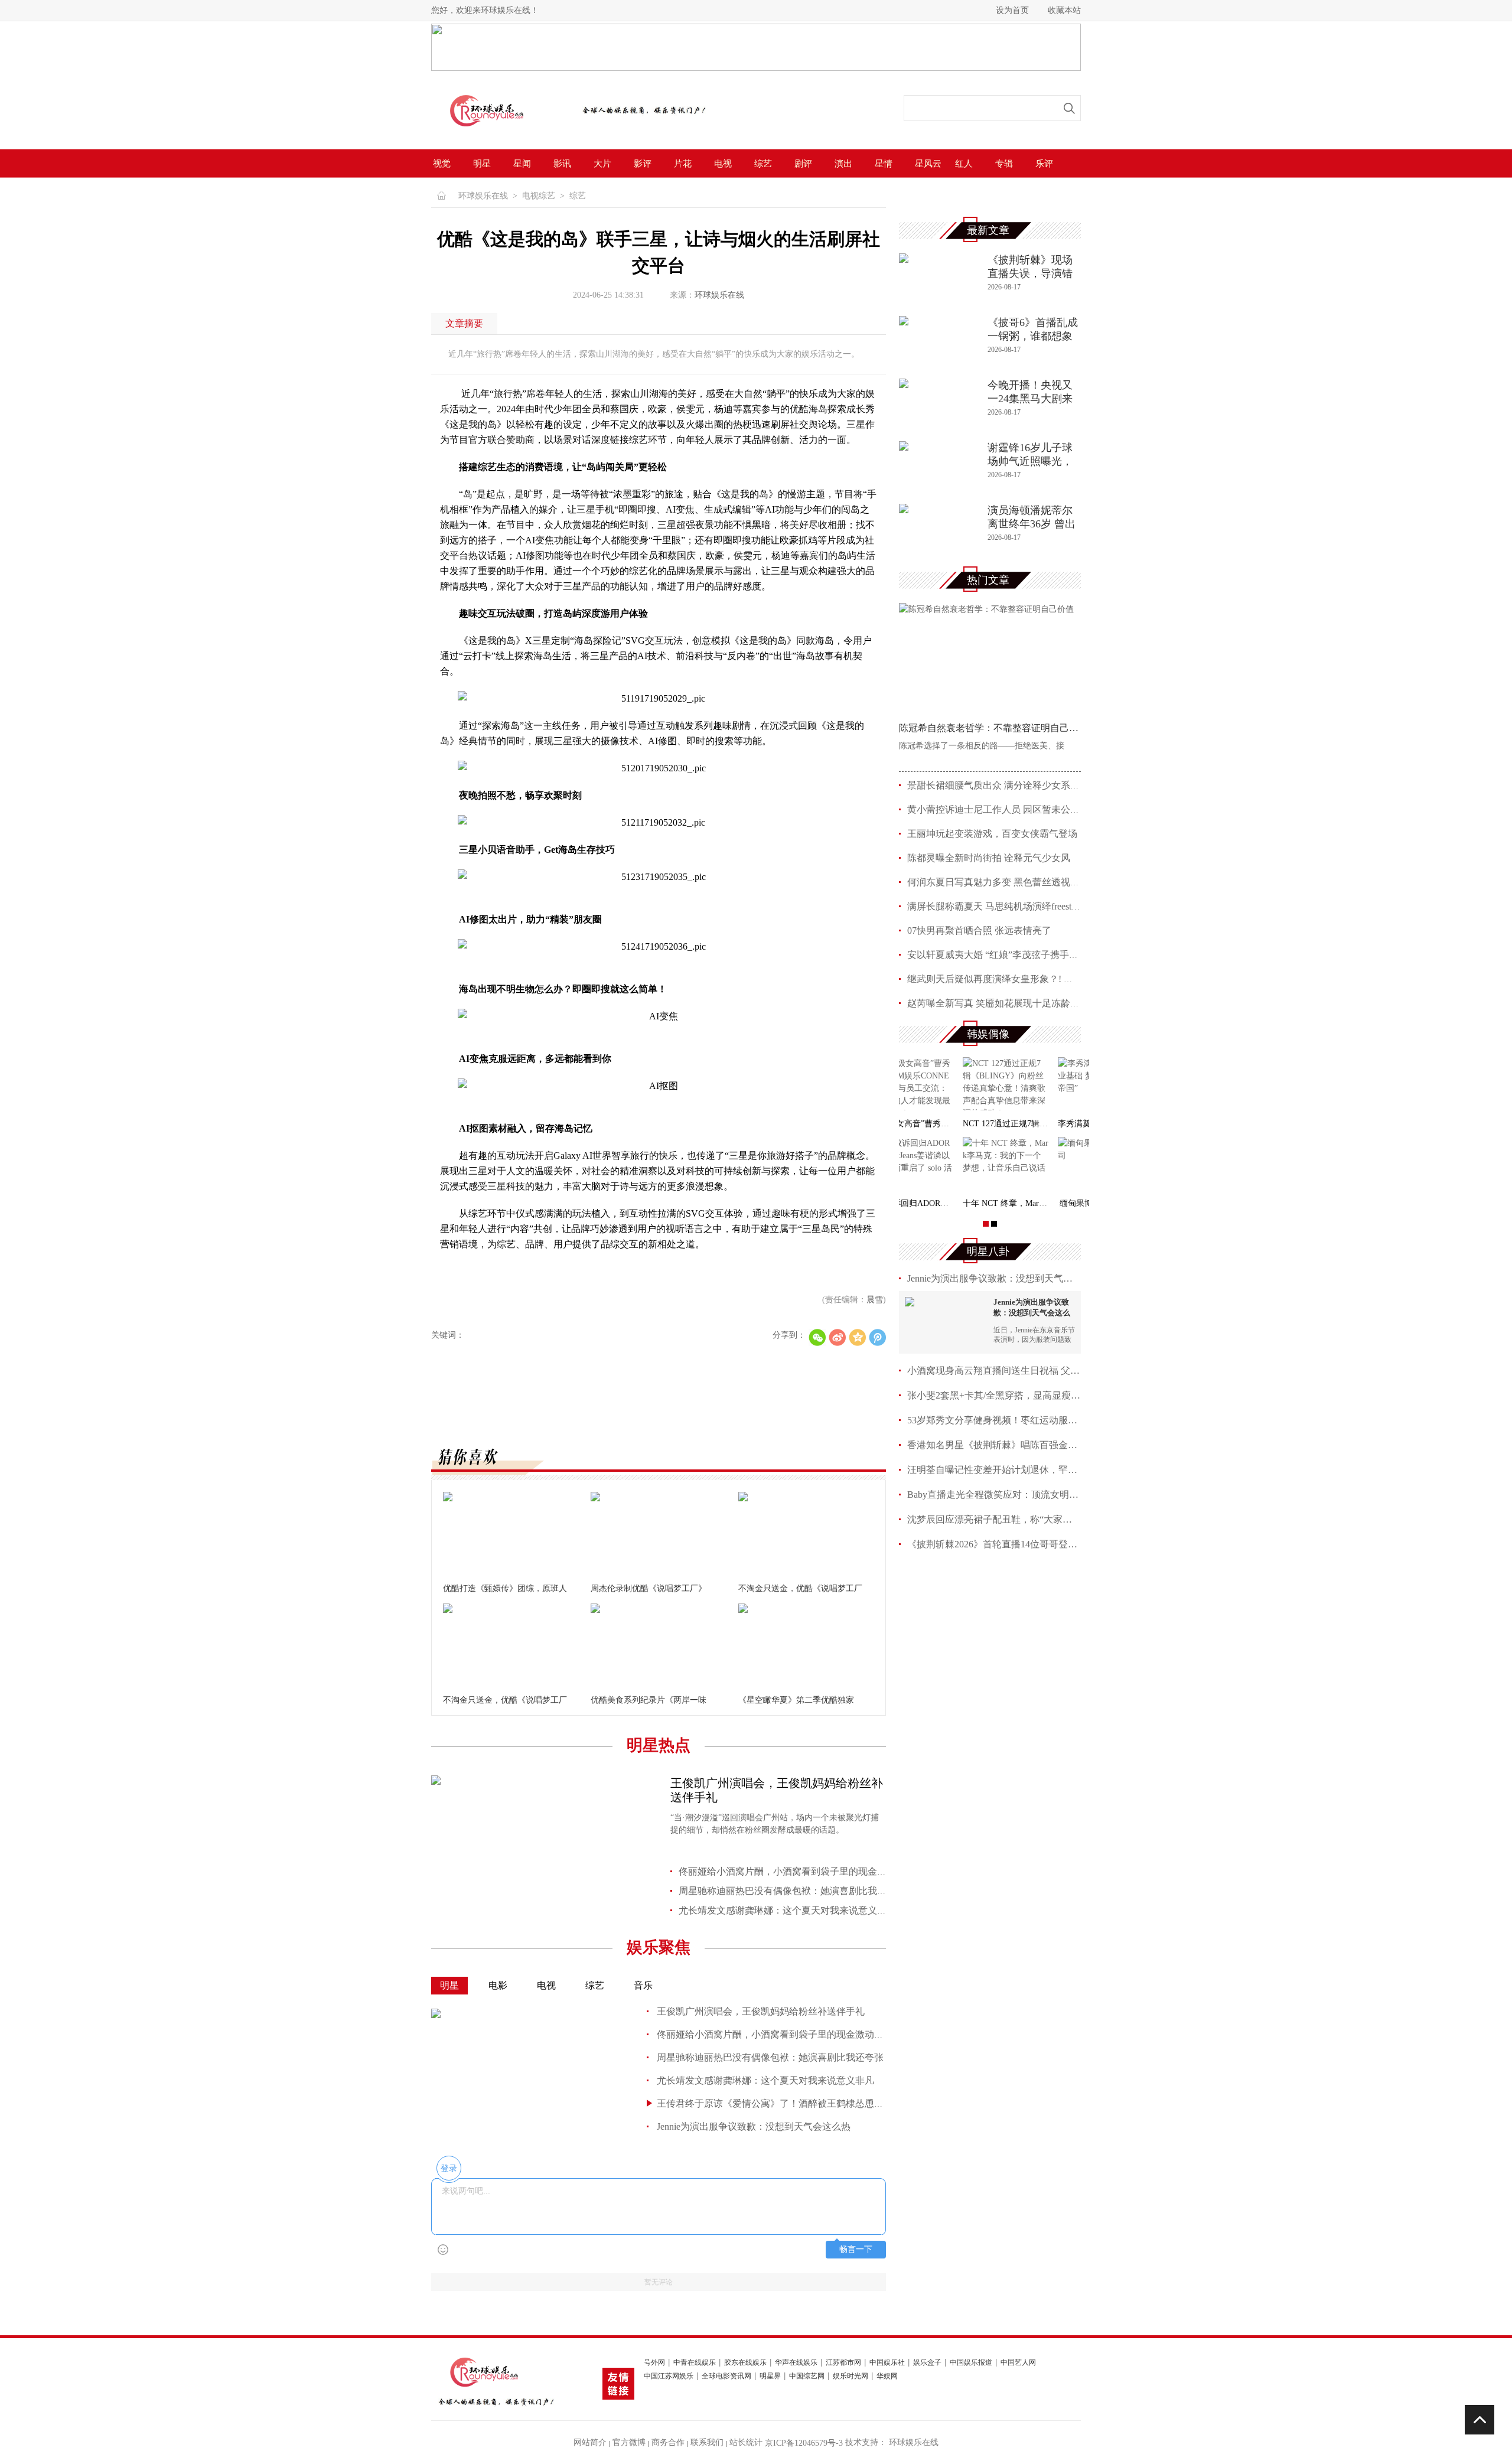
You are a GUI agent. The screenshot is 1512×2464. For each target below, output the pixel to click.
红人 (964, 164)
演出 (843, 164)
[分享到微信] (817, 1337)
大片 (602, 164)
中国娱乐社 (887, 2363)
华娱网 (887, 2376)
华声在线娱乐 (796, 2363)
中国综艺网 (807, 2376)
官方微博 (629, 2442)
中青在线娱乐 (695, 2363)
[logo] (500, 134)
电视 (723, 164)
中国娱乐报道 (971, 2363)
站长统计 (746, 2442)
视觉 (442, 164)
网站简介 (590, 2442)
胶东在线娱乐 (745, 2363)
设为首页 (1012, 10)
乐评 (1044, 164)
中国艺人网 (1018, 2363)
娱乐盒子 (927, 2363)
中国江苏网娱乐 (669, 2376)
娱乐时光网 (850, 2376)
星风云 (928, 164)
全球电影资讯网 (726, 2376)
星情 (884, 164)
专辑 (1004, 164)
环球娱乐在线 (483, 196)
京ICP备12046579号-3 (804, 2443)
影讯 (562, 164)
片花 (683, 164)
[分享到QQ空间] (857, 1337)
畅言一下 (856, 2249)
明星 (482, 164)
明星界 (770, 2376)
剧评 (803, 164)
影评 (643, 164)
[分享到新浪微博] (837, 1337)
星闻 (522, 164)
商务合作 (668, 2442)
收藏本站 (1064, 10)
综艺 (763, 164)
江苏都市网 (843, 2363)
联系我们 (707, 2442)
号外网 (654, 2363)
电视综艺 (539, 196)
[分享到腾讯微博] (877, 1337)
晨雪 (875, 1300)
